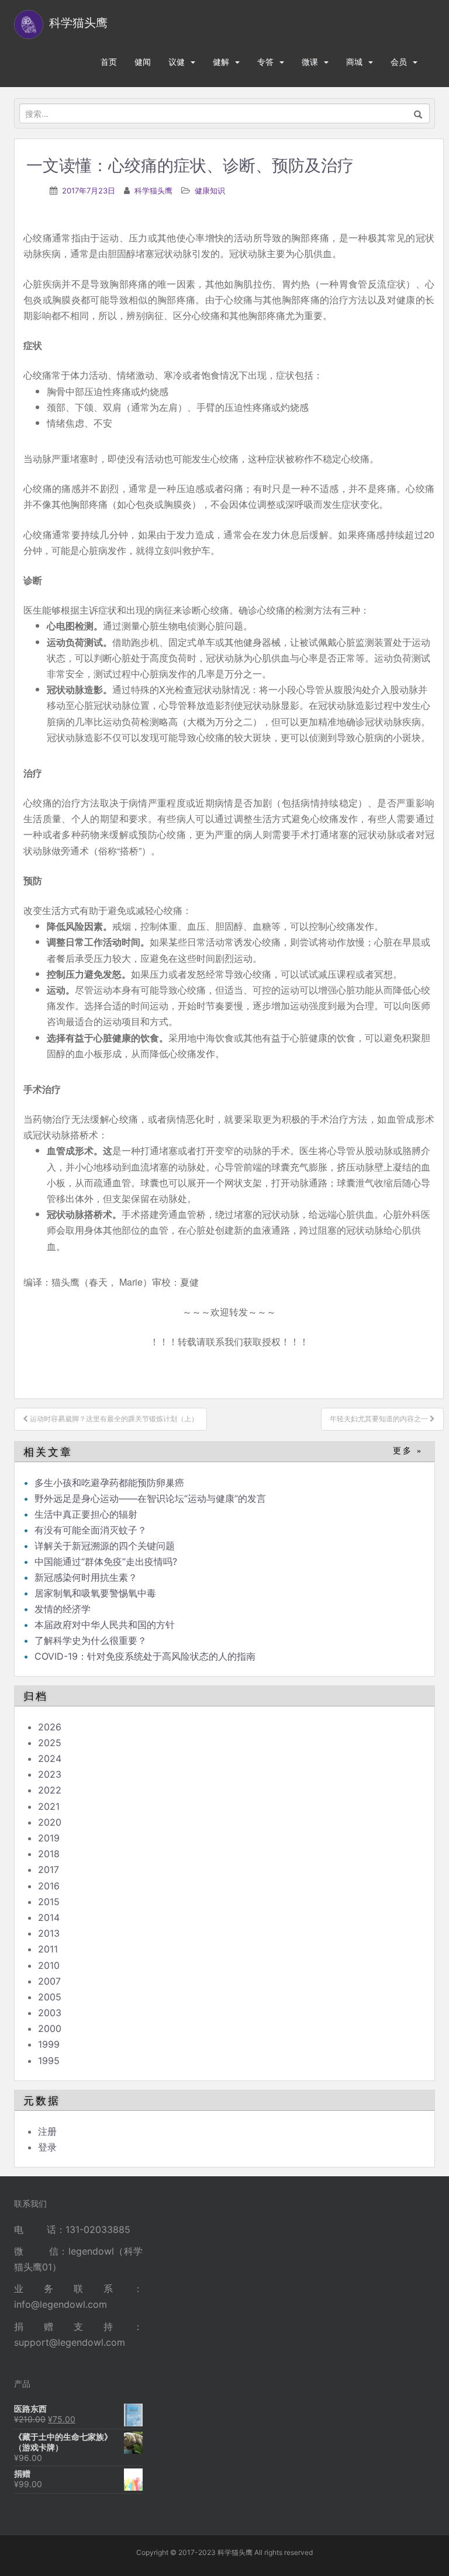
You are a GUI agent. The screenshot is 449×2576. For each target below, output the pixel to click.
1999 (49, 2044)
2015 (49, 1902)
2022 (50, 1790)
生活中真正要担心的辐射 (86, 1514)
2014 (49, 1917)
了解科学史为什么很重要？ (91, 1640)
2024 (50, 1758)
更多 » (408, 1451)
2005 (50, 1997)
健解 (221, 62)
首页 (109, 62)
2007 (49, 1981)
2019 (49, 1838)
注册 (47, 2131)
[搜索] (418, 113)
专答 (265, 62)
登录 (47, 2147)
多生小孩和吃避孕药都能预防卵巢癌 (109, 1483)
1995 (49, 2061)
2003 (50, 2013)
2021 (49, 1806)
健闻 (143, 62)
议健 (177, 62)
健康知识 (210, 191)
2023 (50, 1774)
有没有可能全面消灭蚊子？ (91, 1530)
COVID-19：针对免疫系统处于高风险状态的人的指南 (145, 1656)
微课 (310, 62)
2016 (49, 1886)
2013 (49, 1933)
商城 (354, 62)
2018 (49, 1854)
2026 (50, 1727)
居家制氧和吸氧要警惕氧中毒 (95, 1593)
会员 (399, 62)
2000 (50, 2028)
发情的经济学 (63, 1609)
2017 (49, 1869)
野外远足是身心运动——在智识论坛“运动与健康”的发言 (150, 1498)
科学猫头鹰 (153, 191)
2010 (49, 1965)
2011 (48, 1949)
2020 (50, 1822)
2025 (50, 1743)
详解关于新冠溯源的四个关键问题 (105, 1546)
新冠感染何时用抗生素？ (86, 1577)
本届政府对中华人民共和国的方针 (105, 1625)
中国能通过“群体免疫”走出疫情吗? (106, 1561)
